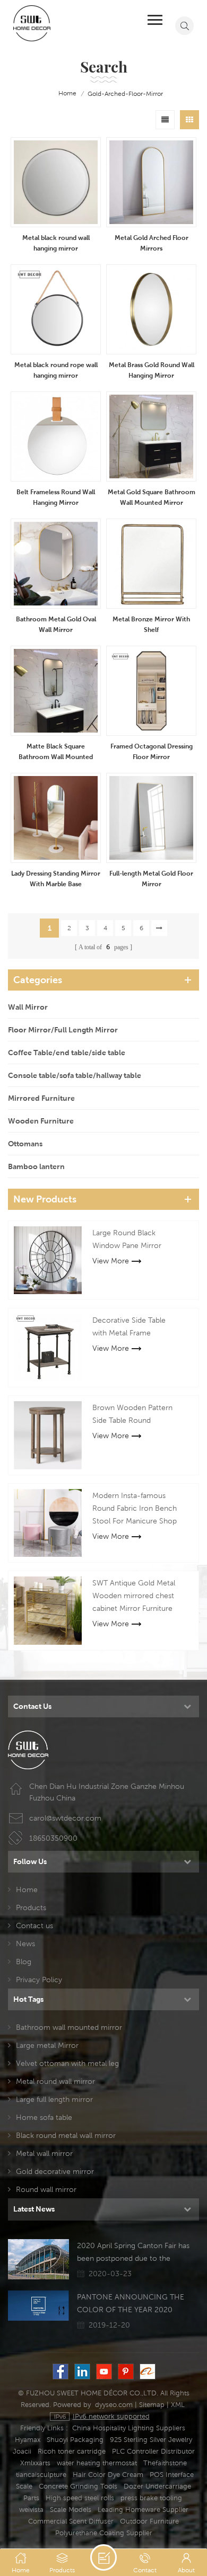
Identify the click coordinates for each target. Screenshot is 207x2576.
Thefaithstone (165, 2463)
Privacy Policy (39, 1980)
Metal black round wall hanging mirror (56, 243)
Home (27, 1889)
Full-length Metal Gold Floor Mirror (151, 879)
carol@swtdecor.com (65, 1818)
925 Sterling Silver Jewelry (151, 2440)
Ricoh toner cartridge (72, 2451)
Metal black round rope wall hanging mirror (56, 370)
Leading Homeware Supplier (143, 2510)
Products (31, 1908)
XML (178, 2405)
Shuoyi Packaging (75, 2440)
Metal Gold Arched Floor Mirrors (152, 243)
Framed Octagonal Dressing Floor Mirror (152, 751)
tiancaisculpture (41, 2475)
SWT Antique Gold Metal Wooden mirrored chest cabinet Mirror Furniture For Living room (134, 1597)
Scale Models (71, 2510)
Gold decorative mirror (55, 2171)
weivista (31, 2510)
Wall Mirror (28, 1007)
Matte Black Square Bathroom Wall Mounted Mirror (56, 752)
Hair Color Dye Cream (108, 2475)
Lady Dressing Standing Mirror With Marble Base (56, 879)
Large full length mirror (54, 2099)
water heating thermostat (97, 2463)
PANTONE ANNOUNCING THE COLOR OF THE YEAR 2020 (131, 2303)
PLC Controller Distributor (153, 2451)
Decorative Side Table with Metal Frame (129, 1326)
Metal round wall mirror (55, 2081)
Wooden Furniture (41, 1121)
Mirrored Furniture (41, 1098)
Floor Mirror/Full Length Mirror (63, 1030)
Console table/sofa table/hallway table (75, 1075)
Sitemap (152, 2405)
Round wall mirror (46, 2189)
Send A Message (103, 2557)
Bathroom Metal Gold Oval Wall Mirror (56, 624)
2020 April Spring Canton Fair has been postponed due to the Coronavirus (133, 2253)
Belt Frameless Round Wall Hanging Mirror (56, 497)
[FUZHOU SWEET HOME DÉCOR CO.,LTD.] (32, 23)
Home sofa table (44, 2117)
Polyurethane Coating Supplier (104, 2533)
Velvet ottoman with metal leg (67, 2063)
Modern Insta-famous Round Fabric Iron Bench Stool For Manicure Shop (135, 1508)
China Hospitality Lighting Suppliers (129, 2428)
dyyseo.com (114, 2405)
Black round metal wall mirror (66, 2135)
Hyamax (28, 2440)
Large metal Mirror (47, 2045)
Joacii (22, 2451)
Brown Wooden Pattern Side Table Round (132, 1414)
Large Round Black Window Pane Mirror (127, 1239)
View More (111, 1261)
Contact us (34, 1926)
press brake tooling (151, 2498)
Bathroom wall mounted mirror (69, 2027)
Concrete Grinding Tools (78, 2486)
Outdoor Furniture (149, 2521)
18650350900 (53, 1838)
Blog (24, 1962)
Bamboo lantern (36, 1166)
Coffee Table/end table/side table (67, 1053)
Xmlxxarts (35, 2463)
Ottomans (25, 1144)
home (67, 93)
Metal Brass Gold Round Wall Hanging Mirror (152, 370)
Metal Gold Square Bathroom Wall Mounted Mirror (152, 497)
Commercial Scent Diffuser (71, 2521)
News (25, 1944)
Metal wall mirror (44, 2153)
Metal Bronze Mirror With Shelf (151, 624)
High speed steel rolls (80, 2498)
